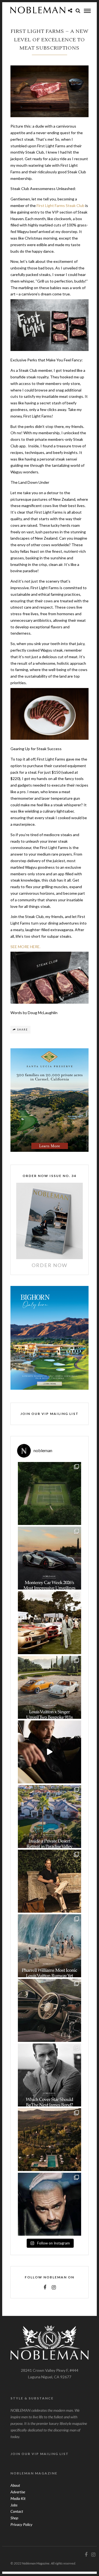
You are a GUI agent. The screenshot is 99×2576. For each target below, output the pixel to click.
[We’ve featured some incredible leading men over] (50, 2075)
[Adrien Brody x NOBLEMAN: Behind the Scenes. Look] (50, 1752)
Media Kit (18, 2498)
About (15, 2485)
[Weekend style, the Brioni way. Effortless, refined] (50, 1881)
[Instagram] (54, 2287)
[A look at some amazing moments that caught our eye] (50, 1623)
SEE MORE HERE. (25, 947)
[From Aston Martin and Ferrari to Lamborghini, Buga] (50, 1558)
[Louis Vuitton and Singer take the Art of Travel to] (50, 1687)
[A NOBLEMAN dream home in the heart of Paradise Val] (50, 1817)
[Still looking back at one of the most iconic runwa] (50, 1946)
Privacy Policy (21, 2524)
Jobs (14, 2505)
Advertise (18, 2492)
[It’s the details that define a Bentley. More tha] (50, 2010)
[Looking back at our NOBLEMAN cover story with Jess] (50, 2204)
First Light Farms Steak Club (61, 205)
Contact (17, 2511)
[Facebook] (45, 2287)
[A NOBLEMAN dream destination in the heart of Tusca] (50, 2140)
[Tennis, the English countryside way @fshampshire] (50, 1493)
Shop (14, 2518)
